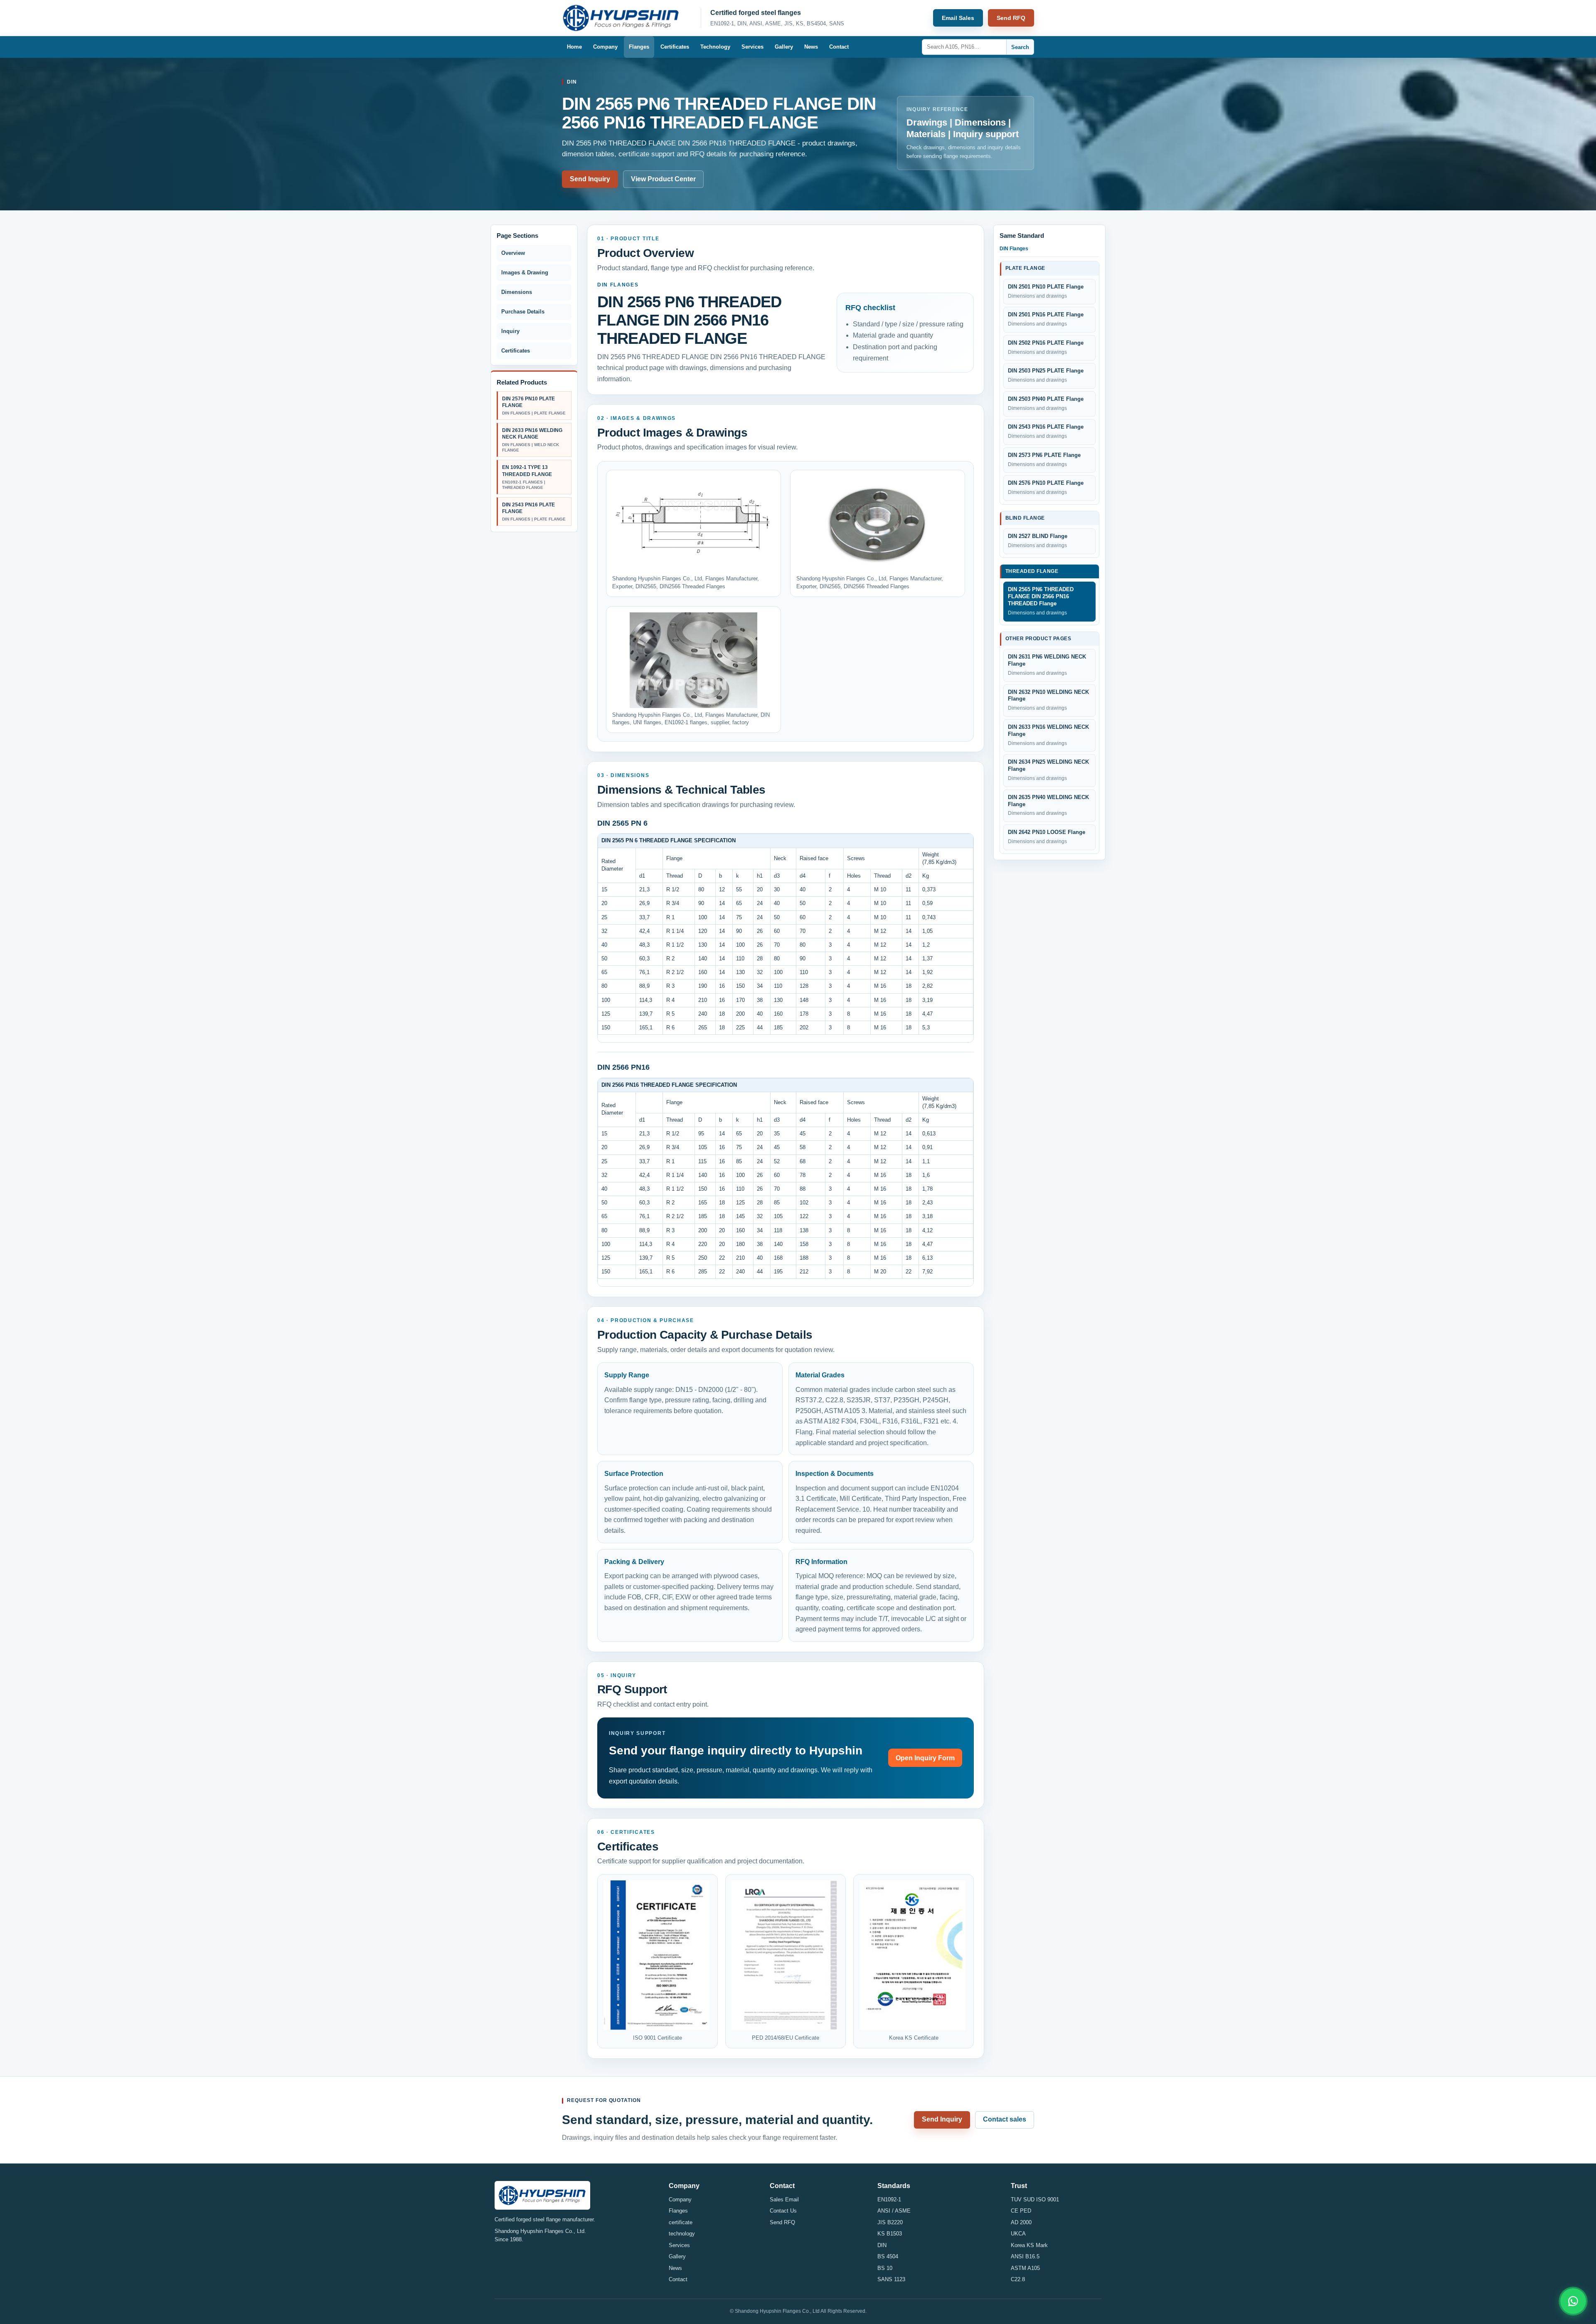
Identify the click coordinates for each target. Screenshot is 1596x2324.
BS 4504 (888, 2256)
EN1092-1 (889, 2199)
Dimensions (517, 292)
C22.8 (1018, 2279)
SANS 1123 (891, 2279)
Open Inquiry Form (925, 1758)
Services (752, 47)
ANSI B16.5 (1025, 2256)
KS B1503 (890, 2234)
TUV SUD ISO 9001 (1035, 2199)
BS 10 (885, 2268)
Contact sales (1005, 2119)
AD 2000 (1021, 2222)
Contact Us (783, 2211)
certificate (681, 2222)
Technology (715, 47)
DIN (882, 2245)
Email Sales (958, 18)
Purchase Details (523, 312)
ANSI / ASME (894, 2211)
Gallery (784, 47)
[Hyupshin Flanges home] (626, 18)
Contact (839, 47)
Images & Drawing (525, 273)
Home (574, 47)
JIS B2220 (890, 2222)
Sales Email (784, 2199)
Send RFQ (1011, 18)
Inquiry (510, 331)
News (811, 47)
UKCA (1018, 2234)
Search (1020, 47)
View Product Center (663, 179)
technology (682, 2234)
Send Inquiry (590, 179)
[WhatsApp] (1573, 2301)
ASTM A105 (1025, 2268)
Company (605, 47)
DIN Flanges (1014, 249)
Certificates (675, 47)
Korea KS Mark (1029, 2245)
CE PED (1021, 2211)
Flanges (639, 47)
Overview (513, 253)
